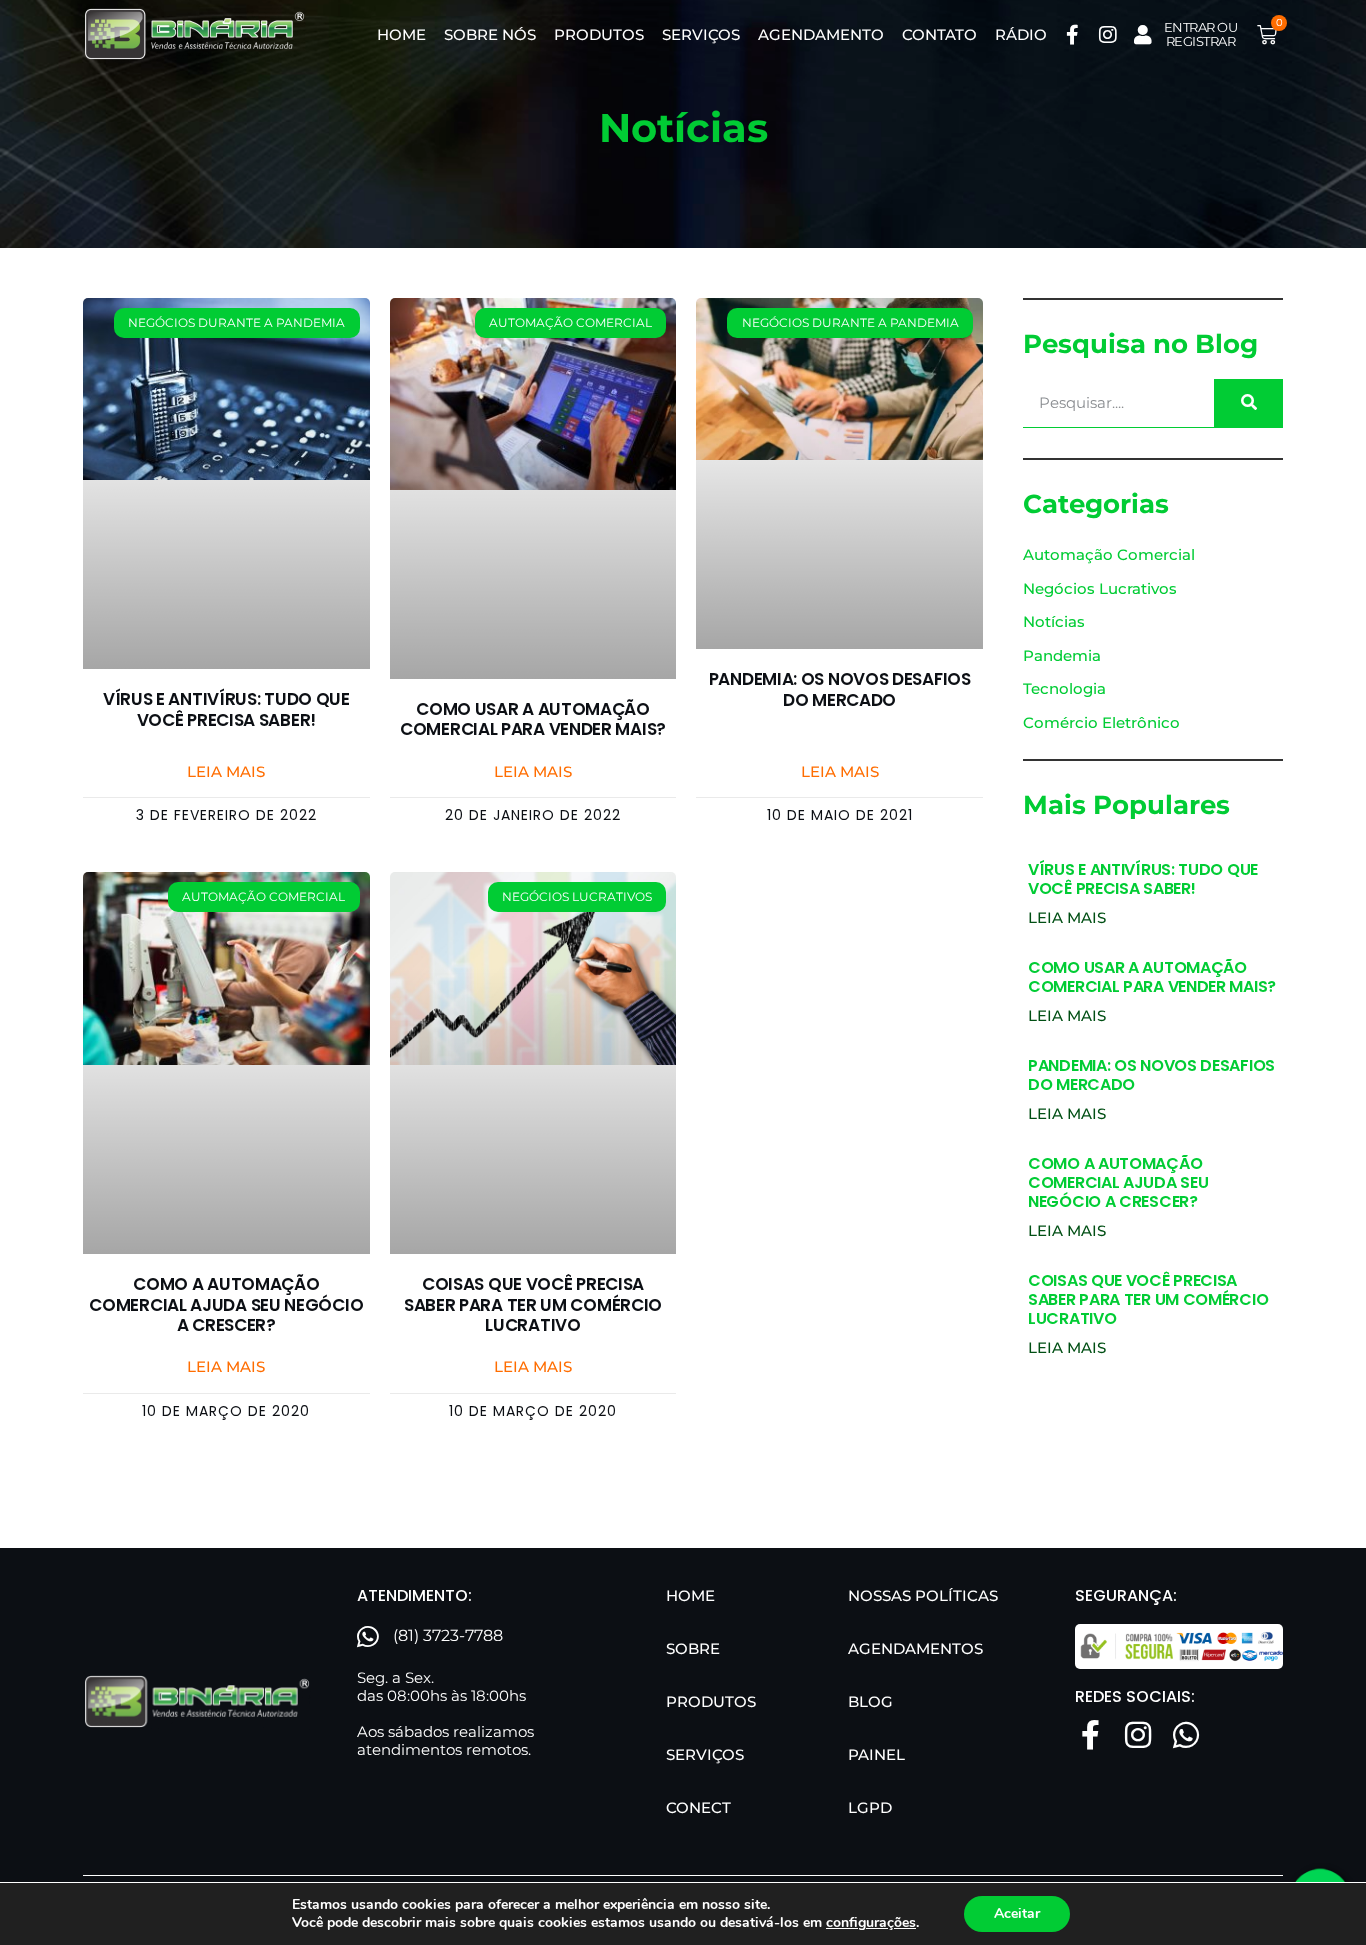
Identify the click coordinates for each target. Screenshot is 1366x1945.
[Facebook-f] (1073, 35)
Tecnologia (1064, 688)
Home (401, 34)
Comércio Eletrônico (1101, 722)
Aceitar (1017, 1913)
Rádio (1021, 34)
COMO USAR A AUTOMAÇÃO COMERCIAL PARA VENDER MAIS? (533, 719)
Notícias (1054, 621)
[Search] (1248, 403)
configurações (871, 1923)
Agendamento (821, 34)
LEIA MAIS (1067, 917)
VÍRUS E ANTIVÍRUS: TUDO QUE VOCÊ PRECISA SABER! (226, 709)
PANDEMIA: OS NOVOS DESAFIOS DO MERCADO (840, 689)
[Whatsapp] (1186, 1735)
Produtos (599, 34)
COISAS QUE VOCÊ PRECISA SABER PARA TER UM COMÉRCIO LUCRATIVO (533, 1304)
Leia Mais (226, 771)
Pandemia (1062, 655)
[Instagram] (1108, 35)
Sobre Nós (490, 34)
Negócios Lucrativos (1100, 588)
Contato (939, 34)
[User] (1143, 35)
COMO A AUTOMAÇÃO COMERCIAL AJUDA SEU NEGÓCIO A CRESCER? (226, 1304)
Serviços (701, 34)
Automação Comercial (1109, 554)
